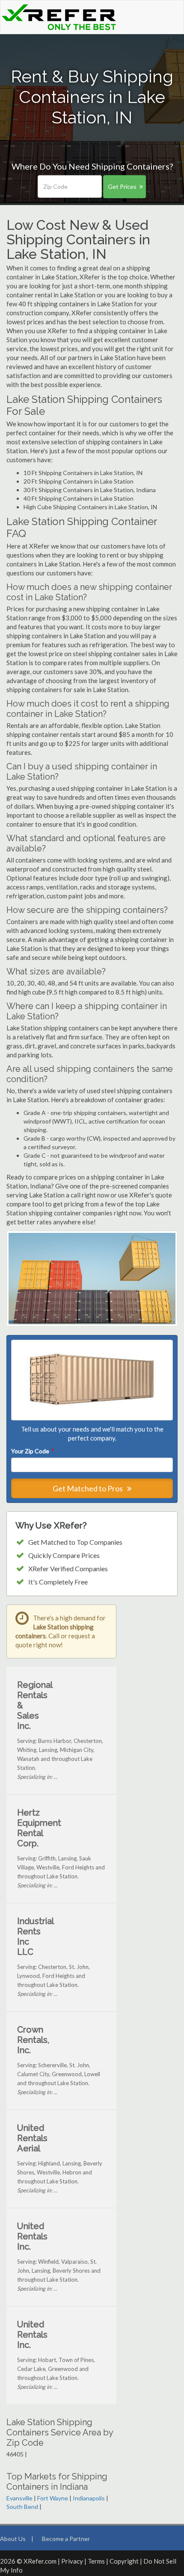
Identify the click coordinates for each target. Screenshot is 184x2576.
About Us (13, 2539)
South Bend (22, 2507)
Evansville (19, 2498)
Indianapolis (89, 2498)
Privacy (72, 2561)
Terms (96, 2561)
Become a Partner (66, 2539)
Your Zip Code (32, 1451)
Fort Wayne (53, 2498)
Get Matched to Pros (88, 1488)
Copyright (124, 2561)
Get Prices (122, 186)
